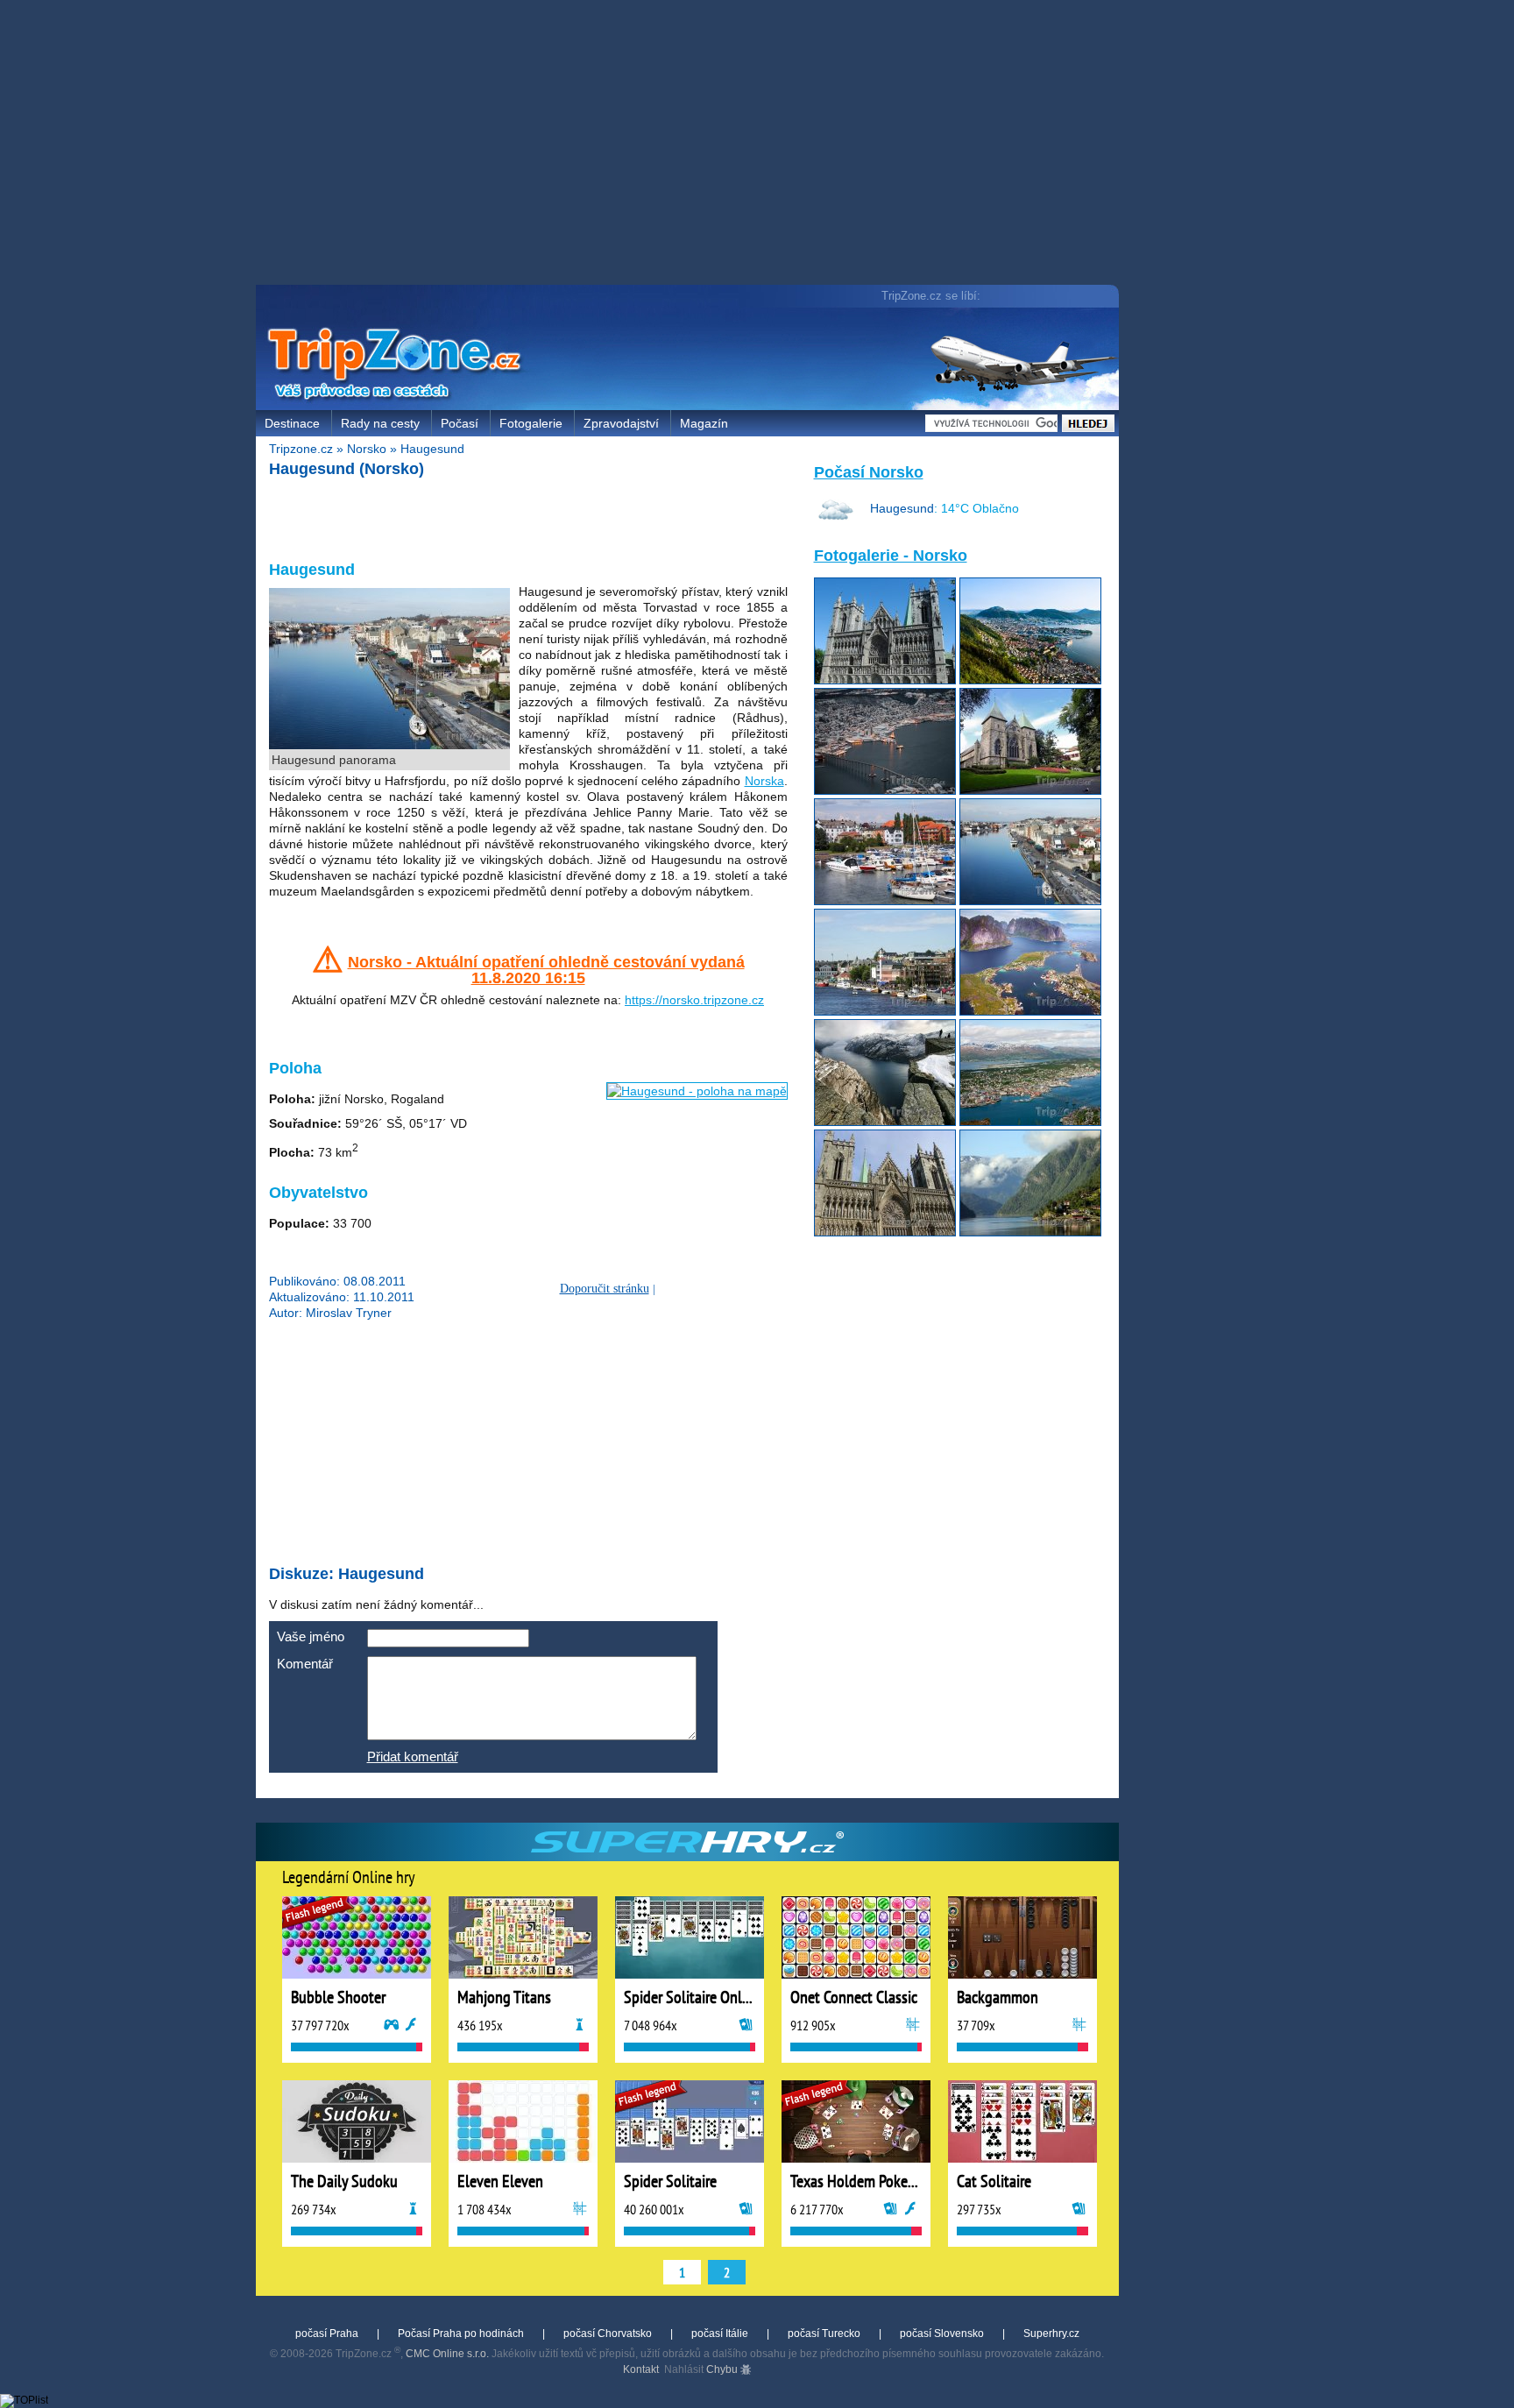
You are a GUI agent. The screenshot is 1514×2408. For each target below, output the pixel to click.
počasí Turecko (824, 2334)
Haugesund (432, 449)
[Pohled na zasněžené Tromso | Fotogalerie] (885, 790)
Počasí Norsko (869, 472)
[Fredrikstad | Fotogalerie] (885, 1011)
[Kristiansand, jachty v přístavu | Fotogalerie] (885, 901)
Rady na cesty (380, 423)
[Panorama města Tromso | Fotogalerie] (1030, 1122)
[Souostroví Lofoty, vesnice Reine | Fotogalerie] (1030, 1011)
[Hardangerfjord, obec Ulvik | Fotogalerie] (1030, 1232)
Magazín (704, 423)
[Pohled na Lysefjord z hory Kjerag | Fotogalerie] (885, 1122)
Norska (764, 781)
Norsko (367, 449)
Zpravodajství (621, 423)
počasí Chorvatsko (608, 2334)
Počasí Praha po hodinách (461, 2334)
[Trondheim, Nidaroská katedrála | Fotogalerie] (885, 680)
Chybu (723, 2369)
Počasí (460, 423)
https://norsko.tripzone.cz (694, 1000)
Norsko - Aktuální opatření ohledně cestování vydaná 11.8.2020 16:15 (546, 970)
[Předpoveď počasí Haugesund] (836, 523)
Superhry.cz (1051, 2334)
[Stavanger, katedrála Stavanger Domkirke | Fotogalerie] (1030, 790)
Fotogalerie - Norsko (891, 556)
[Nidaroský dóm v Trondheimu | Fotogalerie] (885, 1232)
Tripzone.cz (301, 449)
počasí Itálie (720, 2334)
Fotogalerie (531, 423)
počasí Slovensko (942, 2334)
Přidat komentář (413, 1756)
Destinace (292, 423)
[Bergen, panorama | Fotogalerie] (1030, 680)
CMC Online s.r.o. (447, 2354)
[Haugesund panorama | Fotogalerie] (1030, 901)
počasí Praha (327, 2334)
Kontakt (641, 2369)
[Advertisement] (691, 145)
